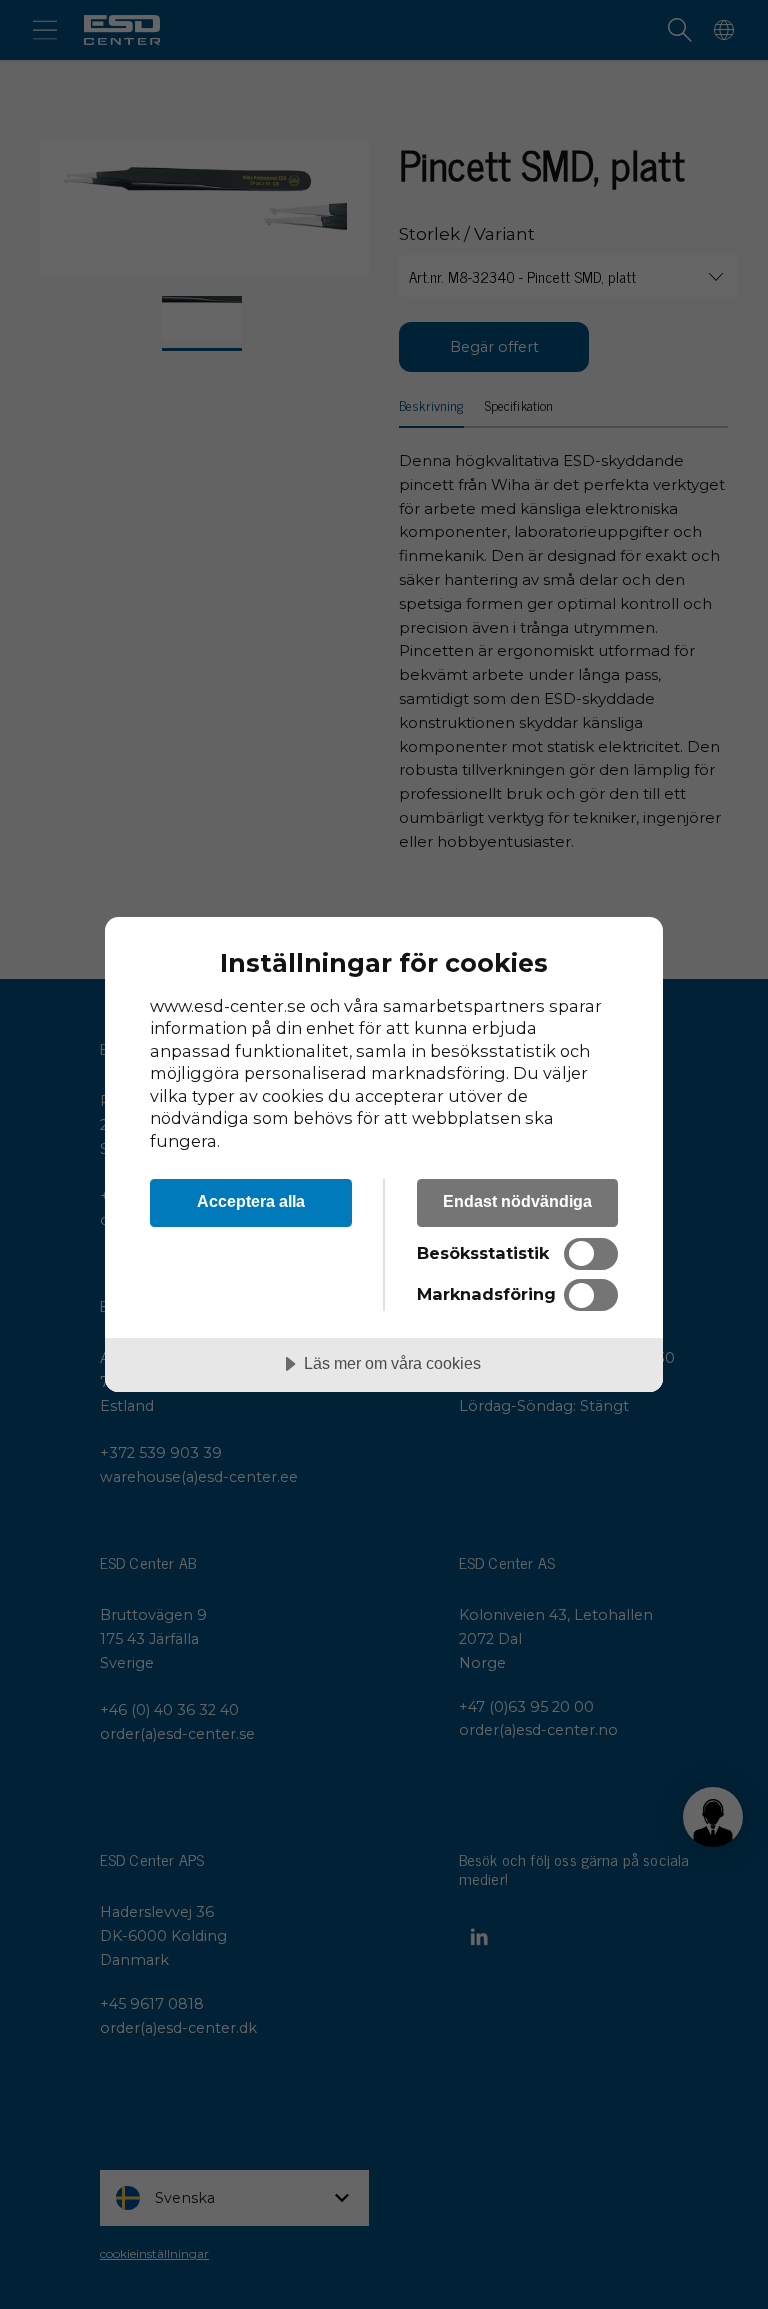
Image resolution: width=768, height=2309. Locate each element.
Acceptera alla (251, 1201)
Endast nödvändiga (517, 1201)
